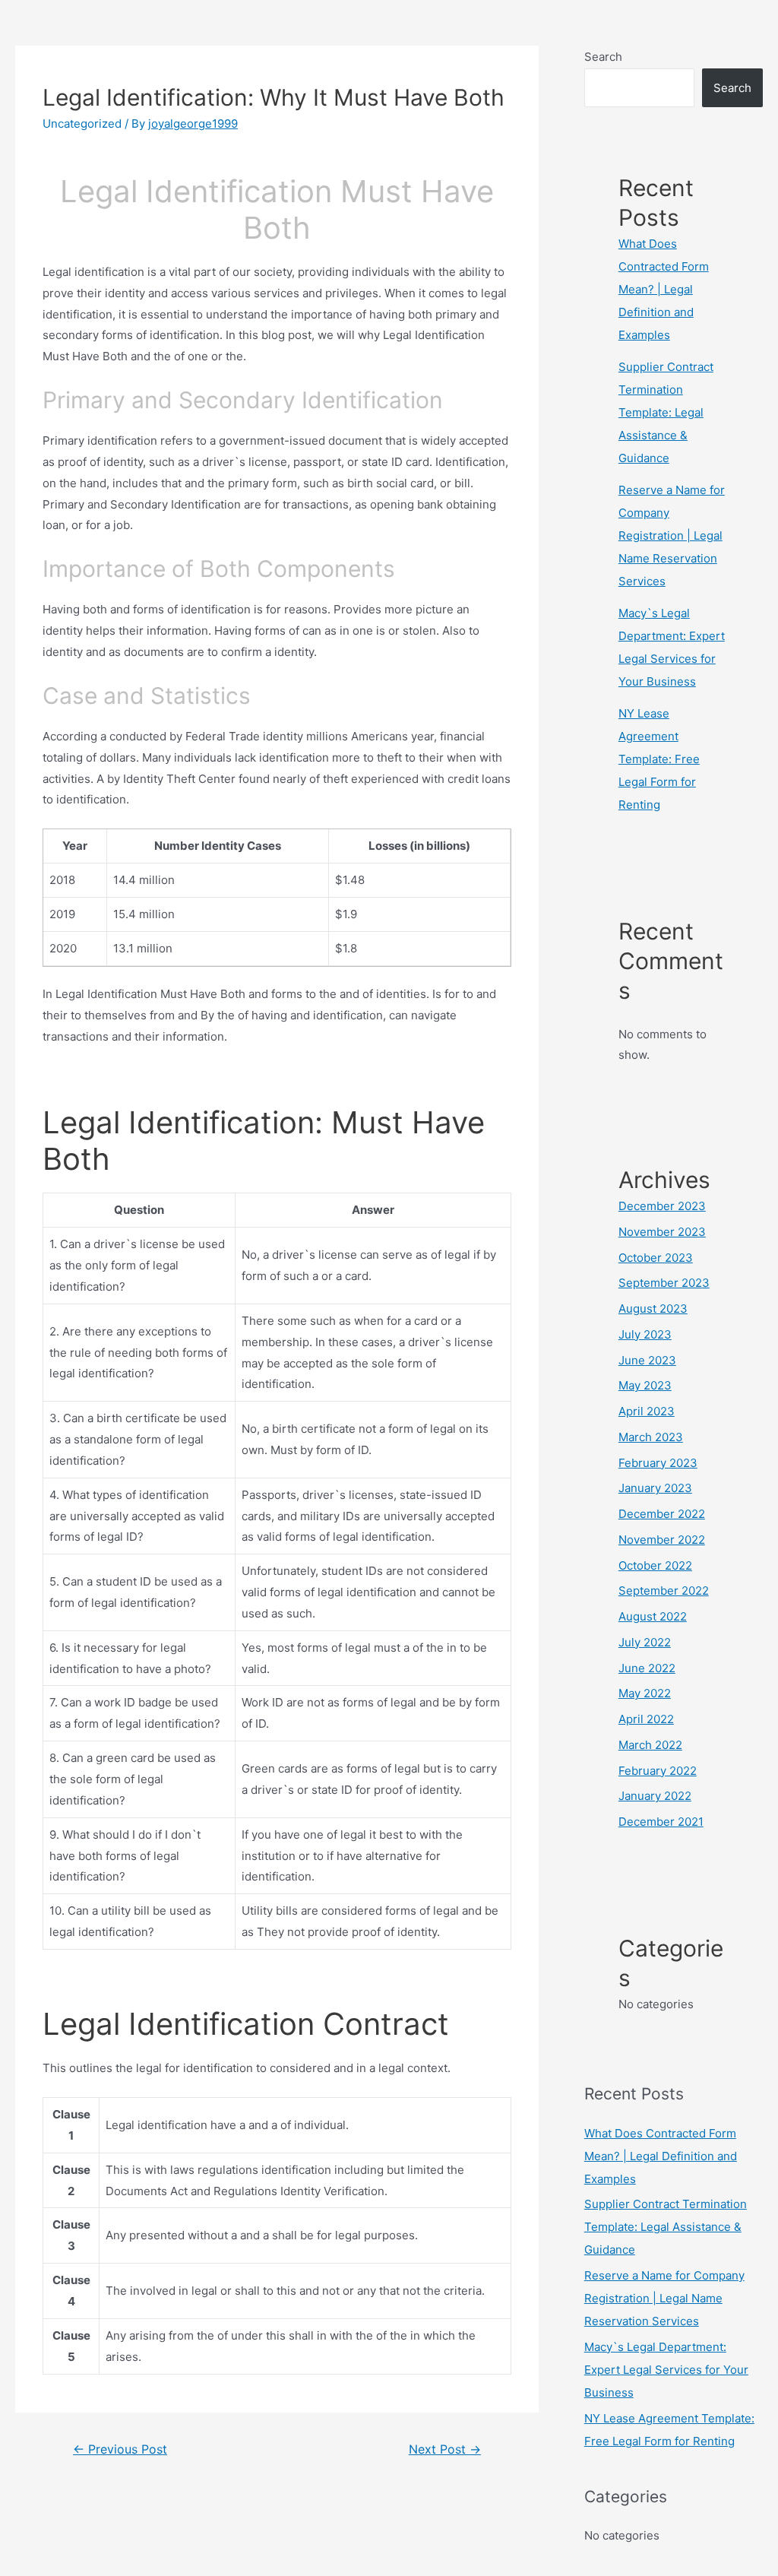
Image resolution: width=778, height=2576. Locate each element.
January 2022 (655, 1796)
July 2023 (645, 1334)
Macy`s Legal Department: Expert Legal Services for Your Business (666, 2370)
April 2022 (646, 1719)
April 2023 (647, 1411)
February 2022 (658, 1771)
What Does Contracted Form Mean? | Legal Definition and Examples (664, 289)
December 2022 (662, 1514)
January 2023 (655, 1488)
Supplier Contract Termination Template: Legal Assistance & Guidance (666, 412)
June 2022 (647, 1668)
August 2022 (653, 1616)
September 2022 (664, 1591)
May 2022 (645, 1693)
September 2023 (664, 1283)
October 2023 (656, 1258)
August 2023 (653, 1309)
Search (603, 57)
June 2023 (647, 1360)
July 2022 (645, 1642)
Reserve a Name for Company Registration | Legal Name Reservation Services (672, 535)
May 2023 (645, 1385)
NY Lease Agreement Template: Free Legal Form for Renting (659, 759)
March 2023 (651, 1437)
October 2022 (655, 1565)
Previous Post (120, 2449)
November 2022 (662, 1540)
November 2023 (662, 1232)
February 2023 (658, 1463)
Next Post (445, 2449)
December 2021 (661, 1822)
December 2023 (662, 1206)
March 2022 (650, 1745)
